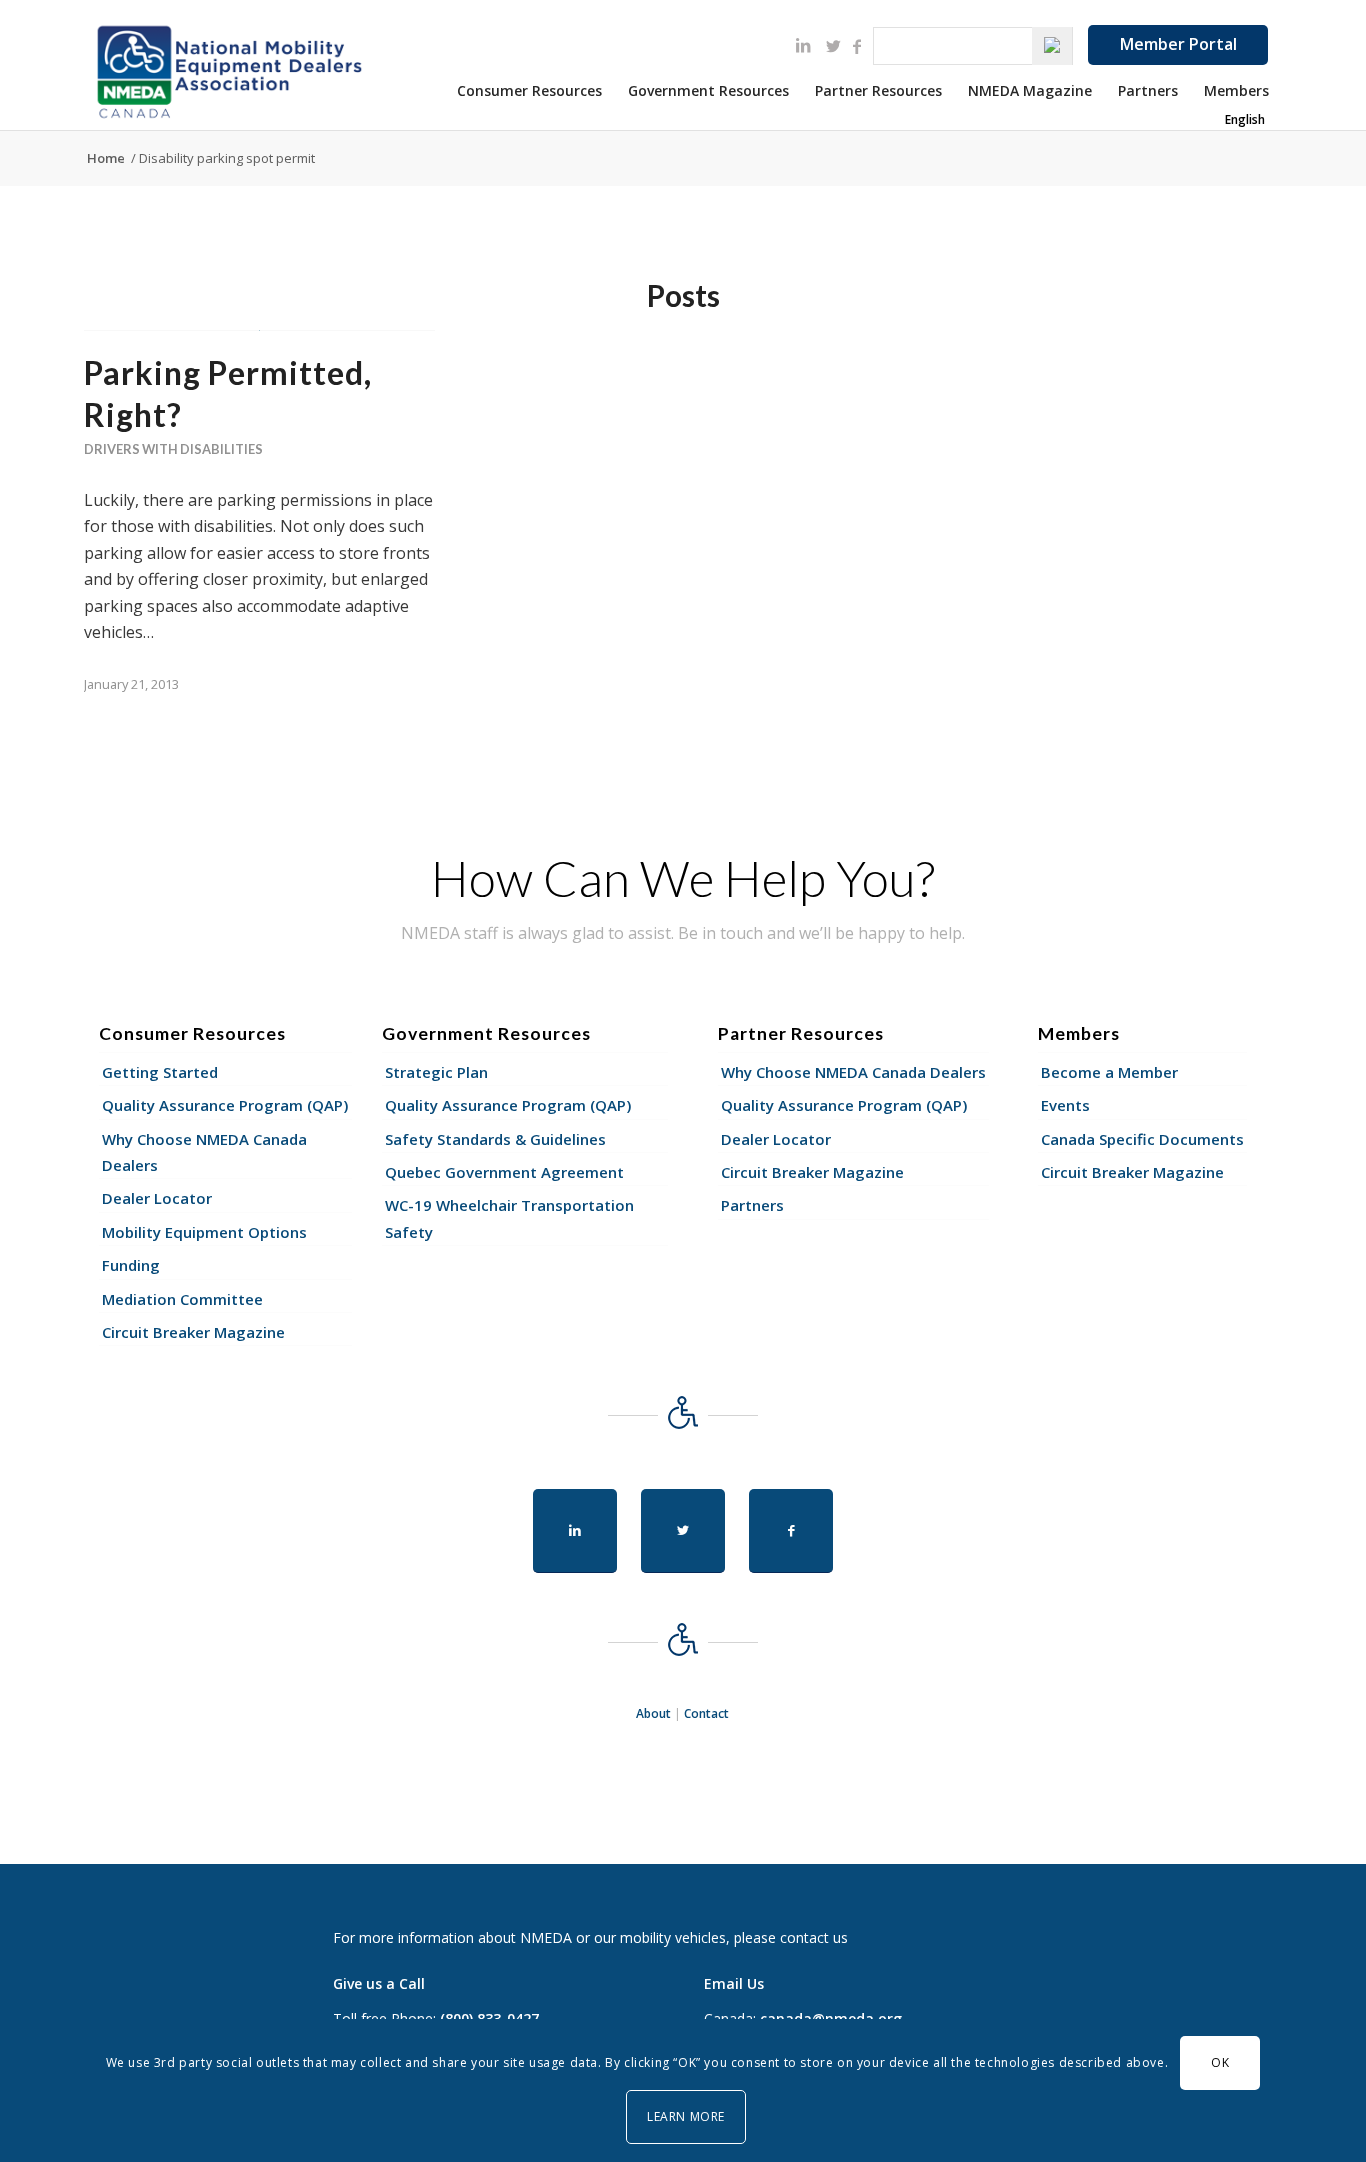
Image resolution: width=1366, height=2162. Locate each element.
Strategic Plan (436, 1072)
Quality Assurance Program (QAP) (225, 1105)
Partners (752, 1205)
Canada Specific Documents (1142, 1139)
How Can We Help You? (683, 878)
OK (1220, 2062)
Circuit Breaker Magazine (193, 1332)
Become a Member (1109, 1072)
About (653, 1713)
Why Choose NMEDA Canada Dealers (204, 1152)
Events (1065, 1105)
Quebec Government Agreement (504, 1172)
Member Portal (1178, 44)
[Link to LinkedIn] (803, 45)
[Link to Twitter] (833, 46)
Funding (131, 1265)
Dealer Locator (157, 1198)
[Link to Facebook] (857, 46)
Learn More (686, 2116)
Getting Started (160, 1072)
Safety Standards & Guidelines (495, 1139)
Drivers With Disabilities (173, 449)
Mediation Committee (182, 1299)
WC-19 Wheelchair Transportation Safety (509, 1218)
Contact (706, 1713)
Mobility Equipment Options (204, 1232)
